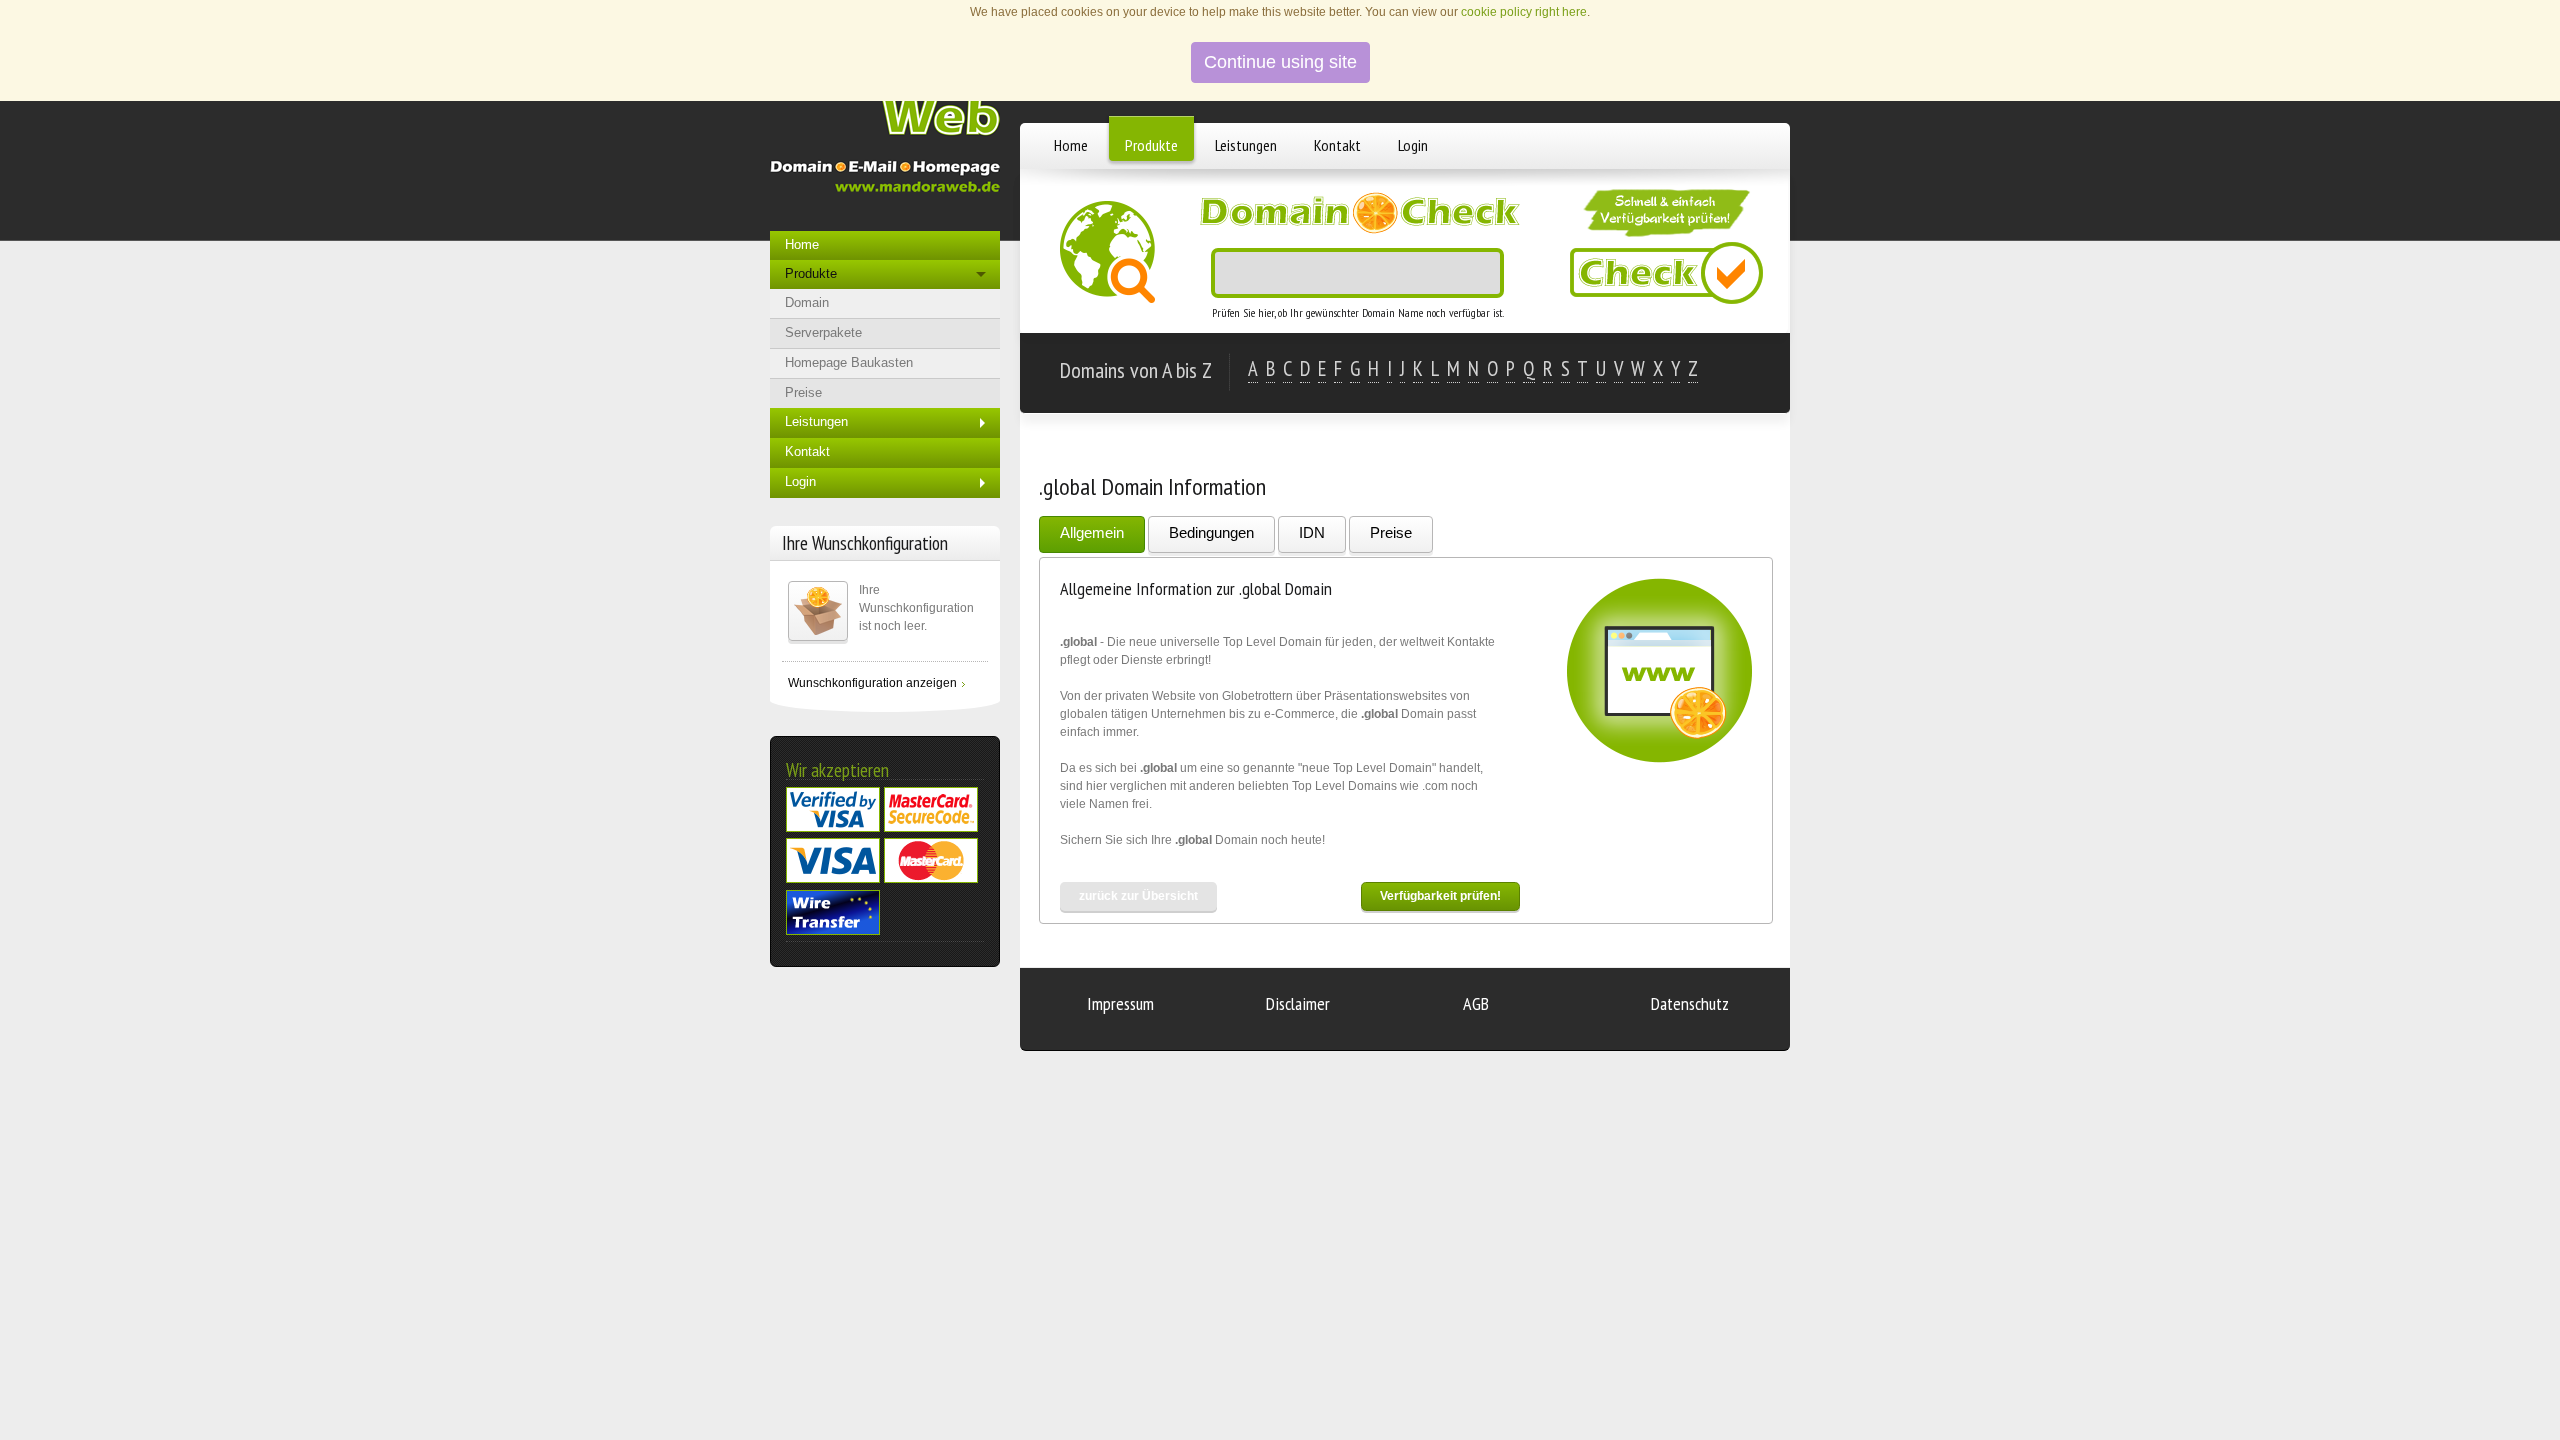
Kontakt (1337, 145)
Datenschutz (1690, 1003)
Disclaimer (1298, 1003)
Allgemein (1092, 532)
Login (1413, 145)
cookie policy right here (1524, 12)
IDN (1312, 532)
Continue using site (1280, 62)
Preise (1391, 532)
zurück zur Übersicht (1138, 896)
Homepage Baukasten (849, 362)
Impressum (1120, 1003)
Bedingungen (1211, 532)
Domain (807, 302)
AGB (1476, 1003)
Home (1071, 145)
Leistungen (1246, 145)
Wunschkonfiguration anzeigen (872, 683)
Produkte (1151, 145)
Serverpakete (823, 332)
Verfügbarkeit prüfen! (1440, 896)
